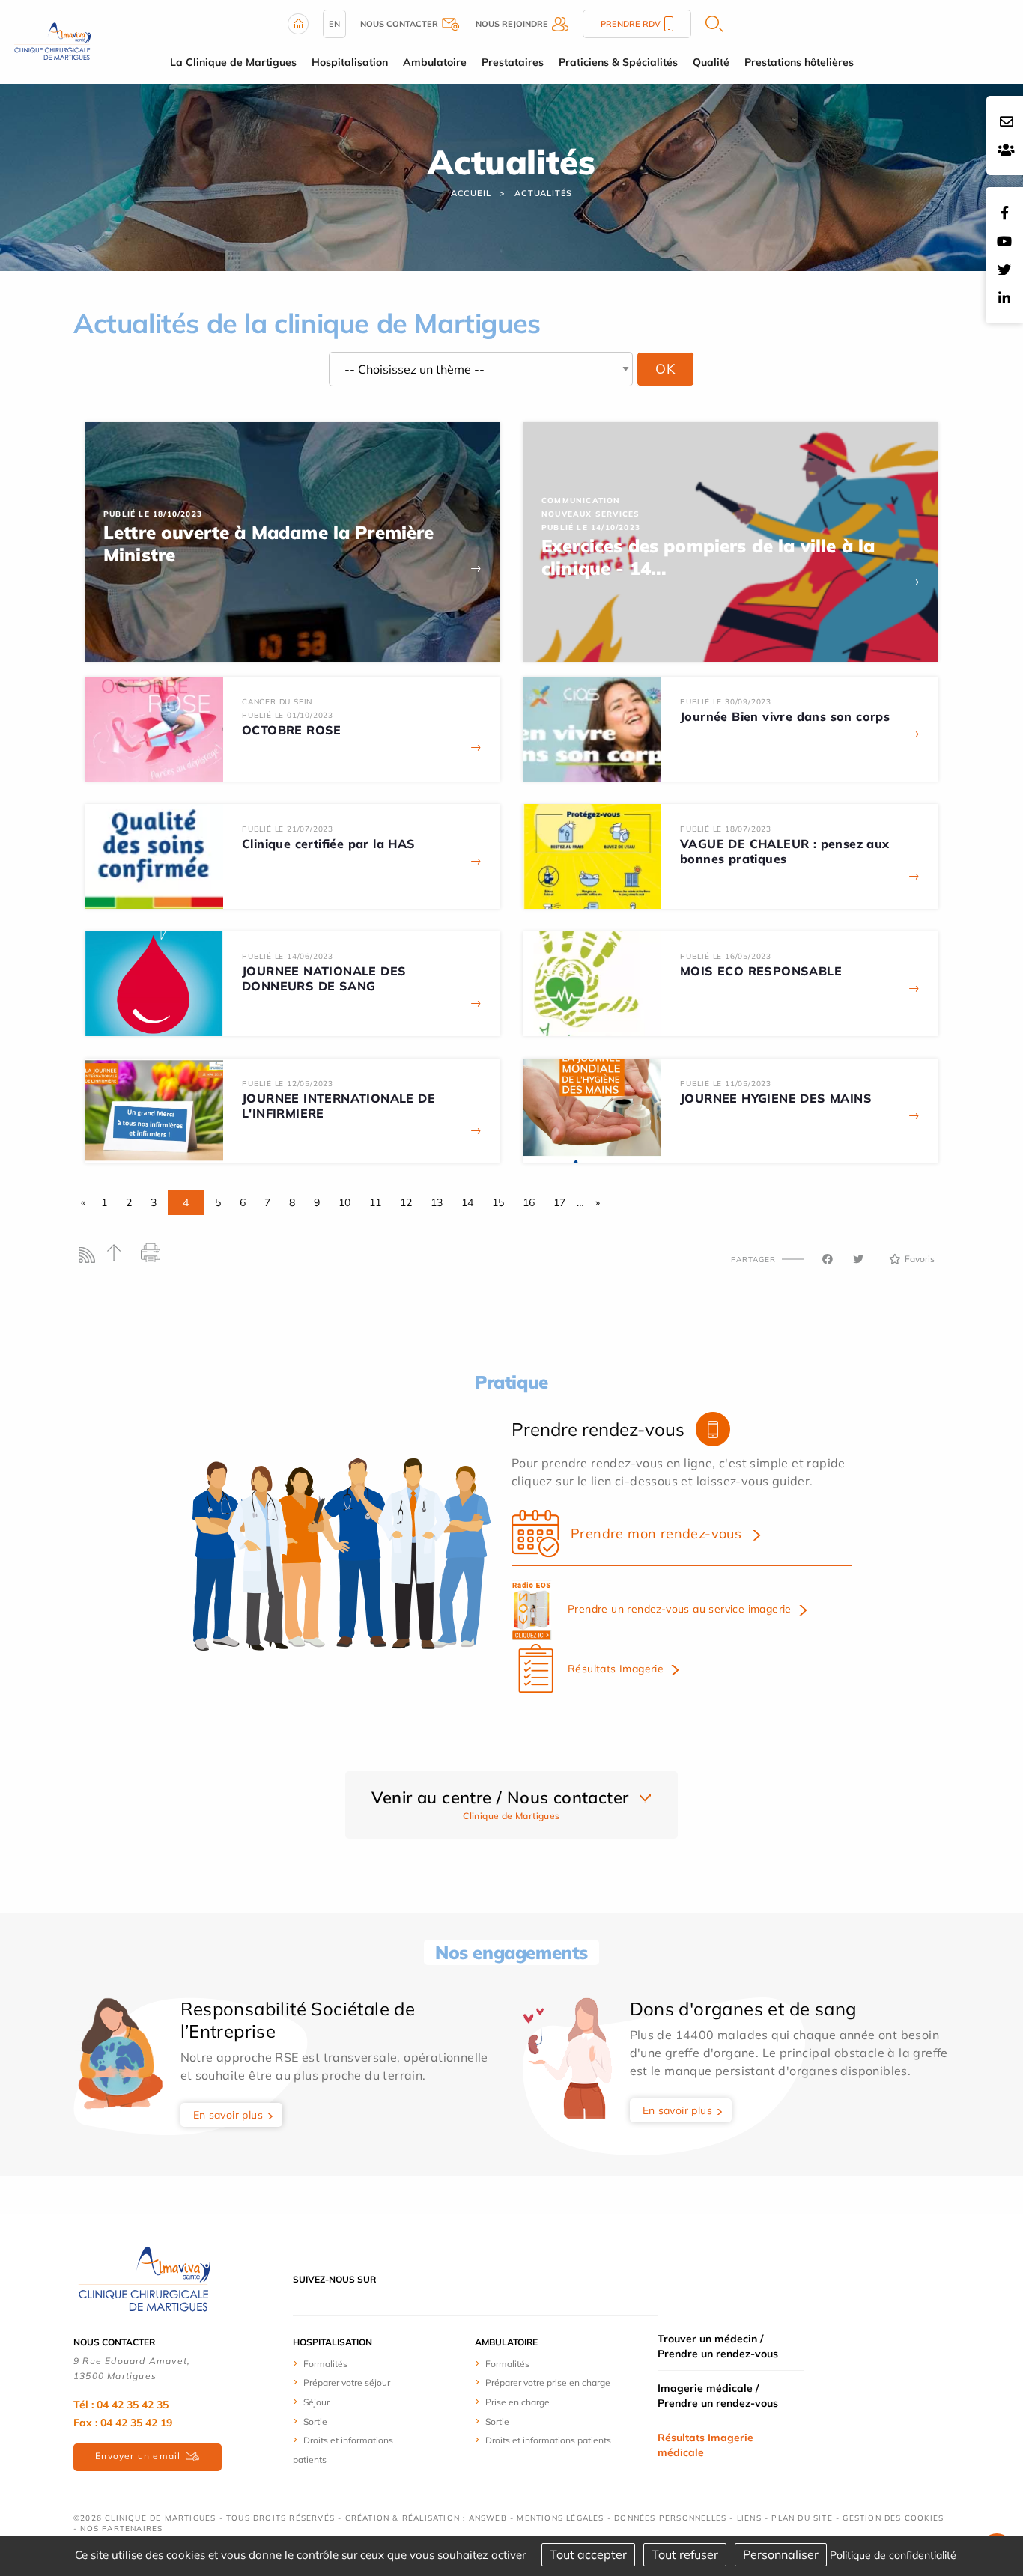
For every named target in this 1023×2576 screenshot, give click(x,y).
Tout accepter (588, 2554)
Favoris (920, 1259)
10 (344, 1202)
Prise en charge (517, 2402)
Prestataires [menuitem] (513, 62)
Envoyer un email (138, 2456)
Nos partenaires (121, 2528)
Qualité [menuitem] (711, 62)
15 (498, 1202)
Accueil (471, 193)
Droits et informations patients (548, 2440)
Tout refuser (685, 2554)
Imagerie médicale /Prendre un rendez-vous (718, 2396)
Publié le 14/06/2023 (288, 956)
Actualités (543, 193)
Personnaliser (781, 2554)
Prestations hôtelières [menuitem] (799, 62)
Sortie (315, 2421)
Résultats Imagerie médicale (705, 2445)
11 (375, 1202)
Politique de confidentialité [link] (893, 2555)
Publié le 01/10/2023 (288, 715)
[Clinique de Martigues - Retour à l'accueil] (145, 2278)
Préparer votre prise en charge (548, 2382)
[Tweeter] (858, 1259)
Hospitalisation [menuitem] (350, 62)
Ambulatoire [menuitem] (435, 62)
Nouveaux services (591, 514)
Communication (581, 500)
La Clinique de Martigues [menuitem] (233, 62)
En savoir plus (228, 2115)
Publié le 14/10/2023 (591, 527)
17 (559, 1202)
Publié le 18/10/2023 (153, 514)
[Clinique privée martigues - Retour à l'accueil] (53, 40)
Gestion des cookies (893, 2518)
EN (334, 24)
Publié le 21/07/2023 (288, 829)
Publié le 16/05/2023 (726, 956)
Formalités (325, 2364)
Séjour (316, 2402)
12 (406, 1202)
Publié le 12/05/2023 (288, 1084)
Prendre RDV (631, 24)
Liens (749, 2518)
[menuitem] (349, 2363)
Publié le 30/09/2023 (726, 702)
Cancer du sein (277, 702)
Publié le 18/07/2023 (726, 829)
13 (437, 1202)
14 (467, 1202)
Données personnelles (670, 2518)
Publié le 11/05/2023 (726, 1084)
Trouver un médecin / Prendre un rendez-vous (718, 2346)
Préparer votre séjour (347, 2382)
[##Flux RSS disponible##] (90, 1259)
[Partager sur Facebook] (828, 1259)
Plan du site (802, 2518)
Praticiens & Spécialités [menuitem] (618, 62)
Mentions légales (560, 2518)
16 (529, 1202)
